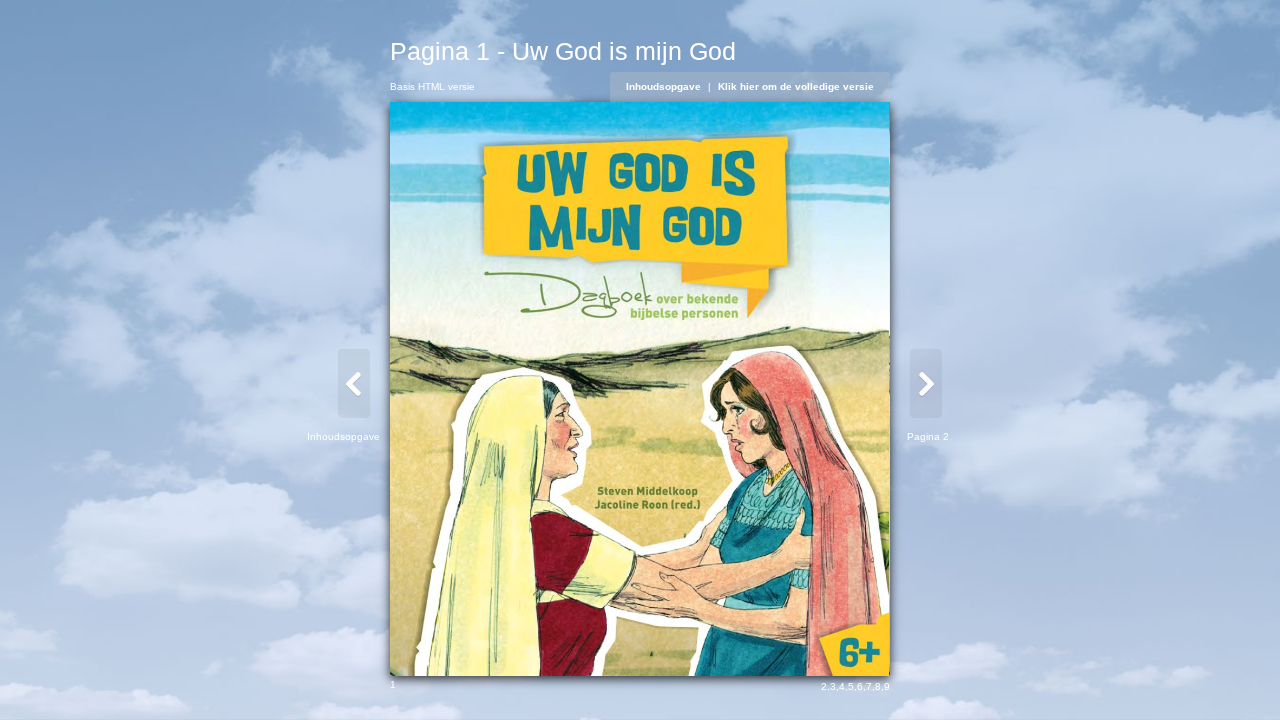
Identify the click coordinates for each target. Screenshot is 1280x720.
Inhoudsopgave (663, 86)
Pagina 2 (928, 436)
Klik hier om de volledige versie (796, 86)
